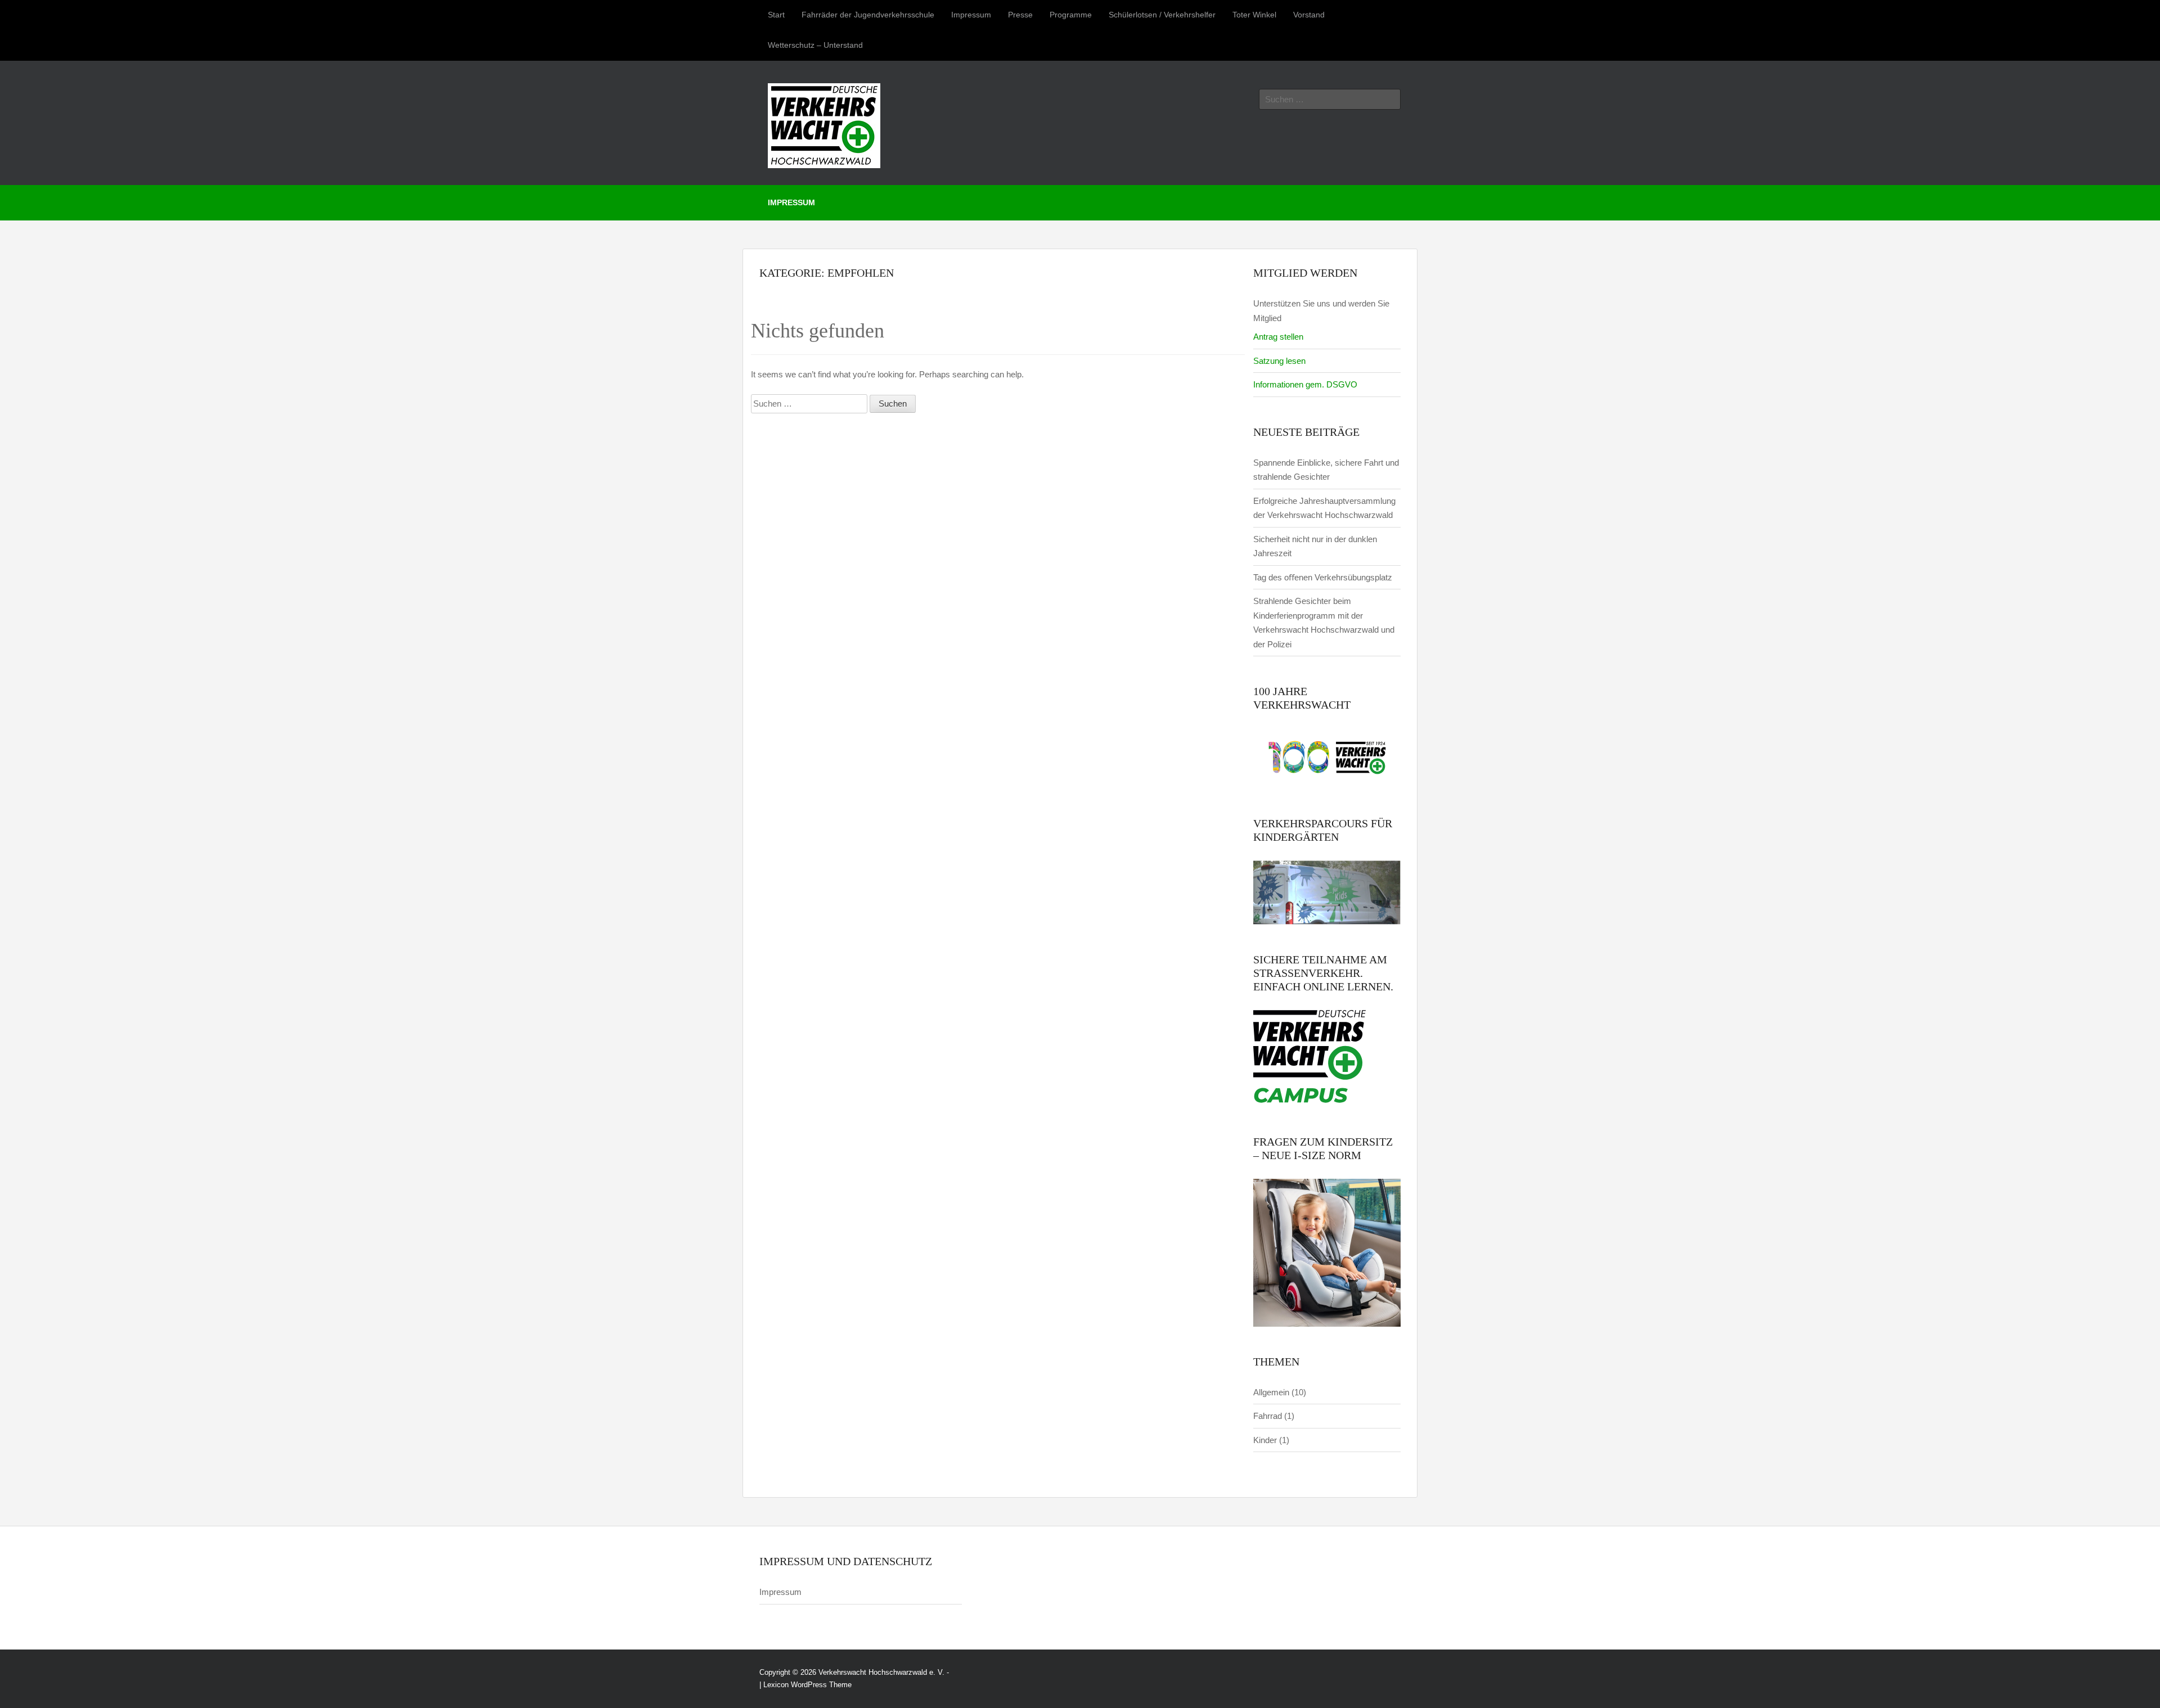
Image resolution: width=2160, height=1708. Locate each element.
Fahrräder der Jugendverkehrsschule (868, 15)
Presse (1020, 15)
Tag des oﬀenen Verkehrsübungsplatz (1323, 577)
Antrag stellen (1278, 337)
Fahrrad (1268, 1416)
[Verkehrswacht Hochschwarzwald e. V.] (824, 123)
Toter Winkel (1254, 15)
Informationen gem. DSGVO (1305, 384)
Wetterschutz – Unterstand (815, 45)
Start (776, 15)
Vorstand (1309, 15)
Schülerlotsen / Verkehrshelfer (1162, 15)
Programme (1071, 15)
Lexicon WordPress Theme (807, 1685)
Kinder (1265, 1440)
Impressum (971, 15)
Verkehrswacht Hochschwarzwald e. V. (881, 1672)
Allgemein (1271, 1392)
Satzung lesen (1279, 361)
